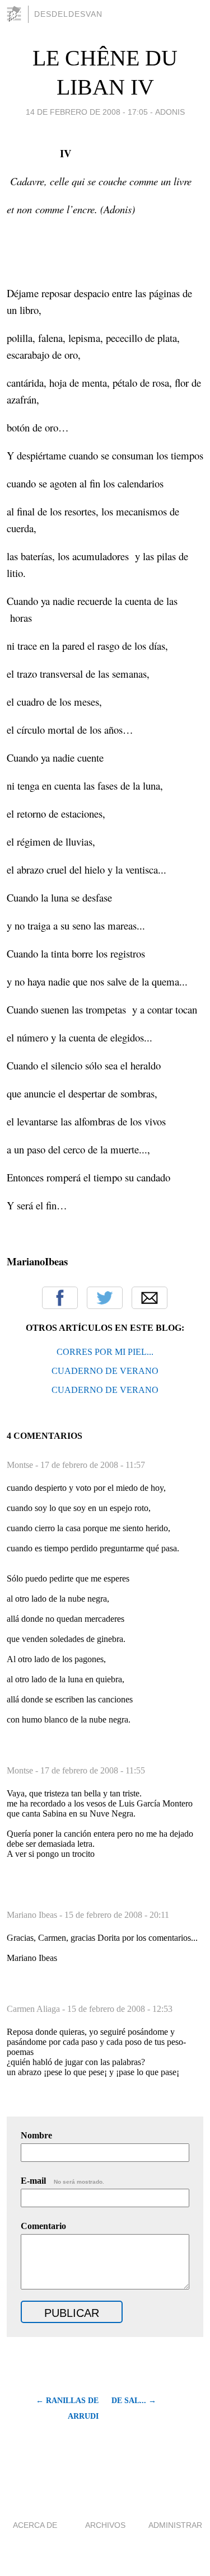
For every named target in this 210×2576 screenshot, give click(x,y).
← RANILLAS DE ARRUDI (67, 2408)
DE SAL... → (134, 2401)
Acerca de (35, 2525)
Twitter (105, 1298)
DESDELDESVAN (68, 14)
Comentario (43, 2226)
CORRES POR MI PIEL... (105, 1352)
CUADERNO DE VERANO (105, 1371)
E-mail (62, 2181)
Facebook (60, 1298)
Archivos (105, 2525)
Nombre (36, 2135)
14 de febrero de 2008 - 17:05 (87, 112)
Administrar (175, 2525)
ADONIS (170, 112)
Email (150, 1298)
